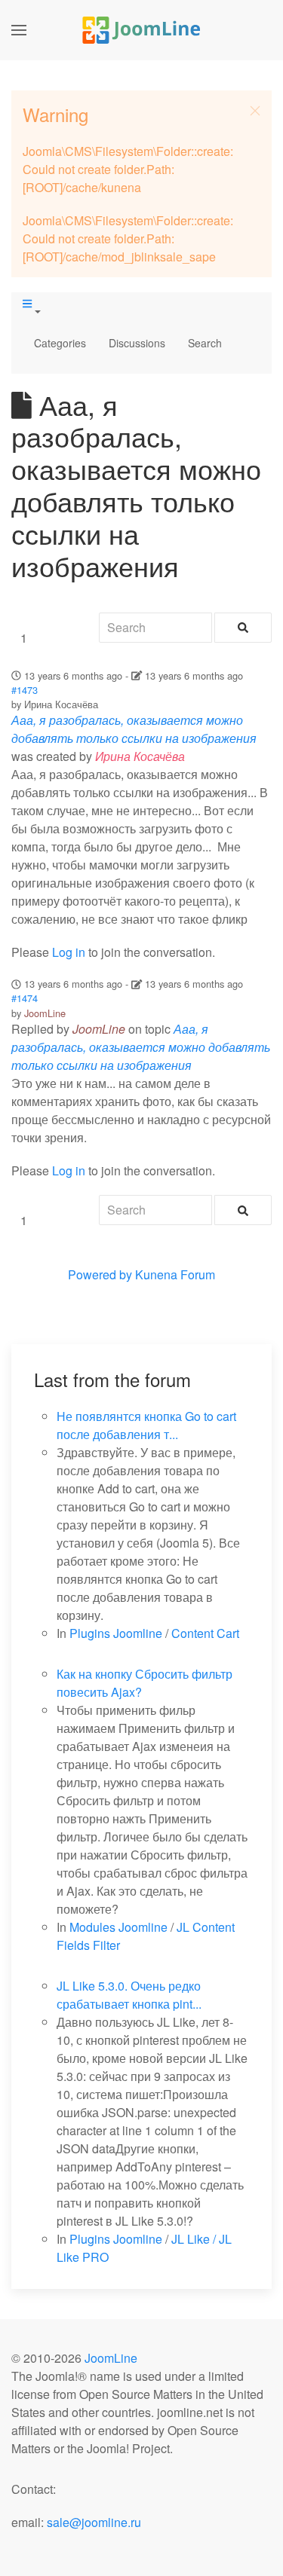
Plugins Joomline (116, 1633)
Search (205, 343)
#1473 (25, 690)
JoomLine (45, 1013)
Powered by (100, 1274)
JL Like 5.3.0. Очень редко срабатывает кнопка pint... (129, 1995)
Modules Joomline (118, 1927)
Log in (69, 952)
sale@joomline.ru (94, 2522)
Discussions (137, 343)
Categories (60, 343)
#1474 (25, 998)
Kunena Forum (175, 1274)
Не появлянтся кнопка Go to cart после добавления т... (146, 1425)
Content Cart (205, 1633)
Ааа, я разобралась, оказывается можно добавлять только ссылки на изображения (134, 729)
